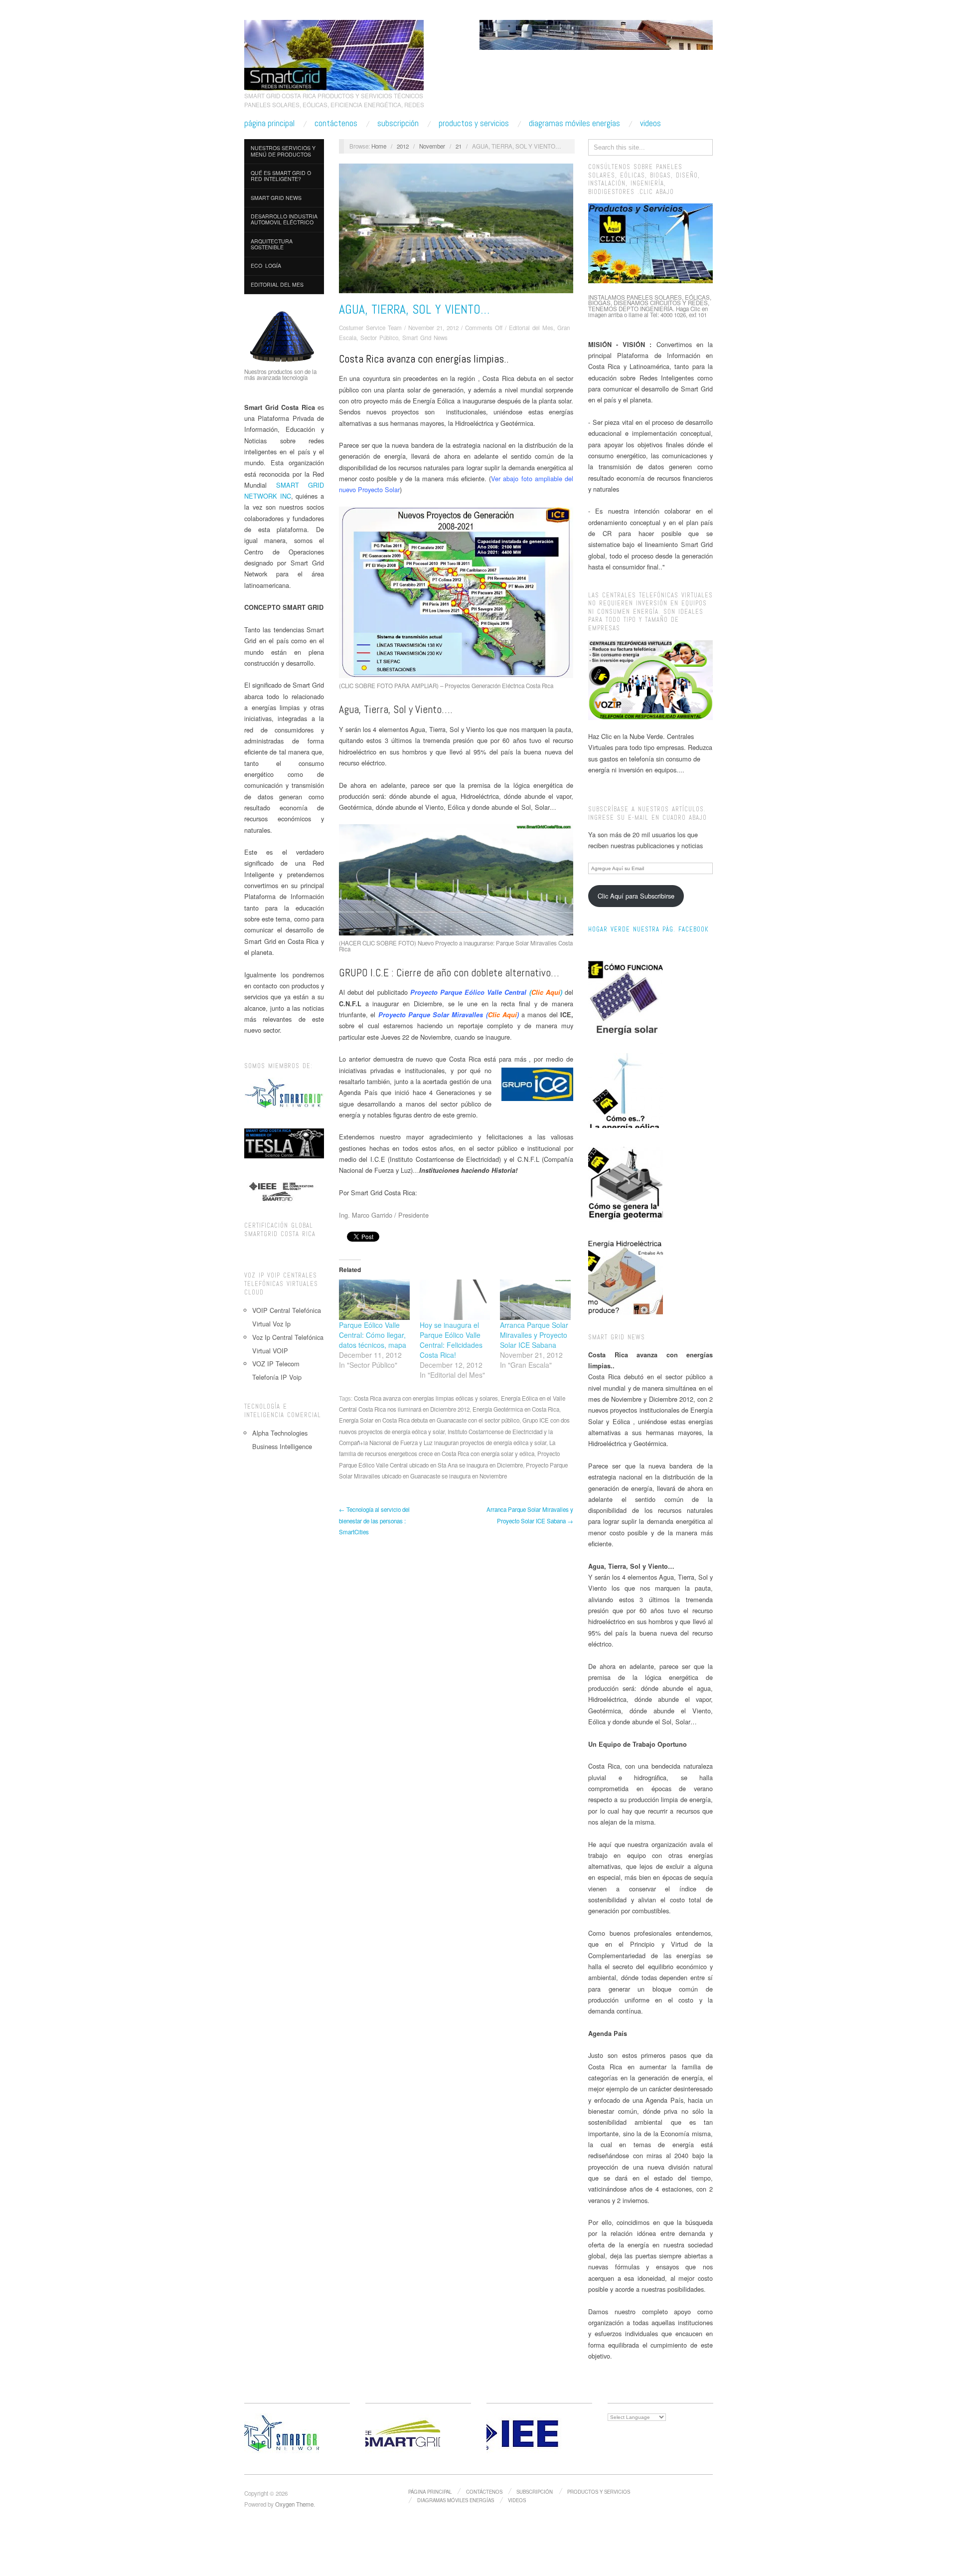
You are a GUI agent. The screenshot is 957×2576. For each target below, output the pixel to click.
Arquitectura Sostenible (272, 244)
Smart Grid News (276, 198)
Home (379, 146)
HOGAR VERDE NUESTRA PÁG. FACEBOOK (648, 929)
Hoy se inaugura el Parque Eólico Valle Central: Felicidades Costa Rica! (451, 1340)
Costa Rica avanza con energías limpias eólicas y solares (426, 1398)
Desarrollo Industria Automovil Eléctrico (284, 219)
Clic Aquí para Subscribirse (636, 896)
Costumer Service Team (370, 328)
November (432, 146)
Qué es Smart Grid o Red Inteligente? (281, 176)
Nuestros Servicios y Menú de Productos (283, 151)
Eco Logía (266, 266)
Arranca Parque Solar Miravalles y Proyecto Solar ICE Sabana (534, 1335)
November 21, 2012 (433, 328)
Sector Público (379, 338)
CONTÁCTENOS (336, 123)
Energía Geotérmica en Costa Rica (516, 1409)
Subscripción (398, 123)
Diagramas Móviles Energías (574, 123)
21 (459, 146)
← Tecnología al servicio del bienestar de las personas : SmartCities (374, 1521)
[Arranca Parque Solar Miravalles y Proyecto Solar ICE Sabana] (535, 1300)
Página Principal (269, 123)
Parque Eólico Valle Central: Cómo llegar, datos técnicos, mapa (373, 1335)
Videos (650, 123)
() (486, 992)
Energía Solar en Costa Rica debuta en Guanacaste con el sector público (429, 1420)
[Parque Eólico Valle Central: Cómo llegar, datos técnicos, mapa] (374, 1300)
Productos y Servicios (474, 123)
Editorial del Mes (277, 284)
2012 (403, 146)
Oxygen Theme (294, 2504)
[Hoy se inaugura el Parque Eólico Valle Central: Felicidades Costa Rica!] (455, 1300)
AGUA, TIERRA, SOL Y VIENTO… (414, 309)
